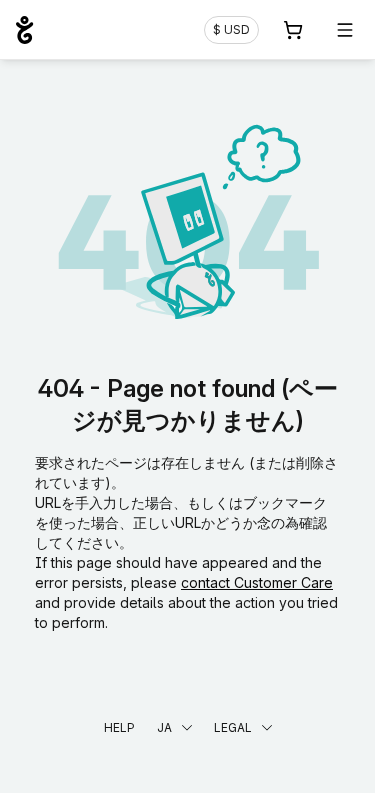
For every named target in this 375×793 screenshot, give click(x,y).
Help (119, 727)
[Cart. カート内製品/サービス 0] (293, 30)
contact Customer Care (257, 582)
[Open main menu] (345, 30)
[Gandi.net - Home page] (24, 30)
